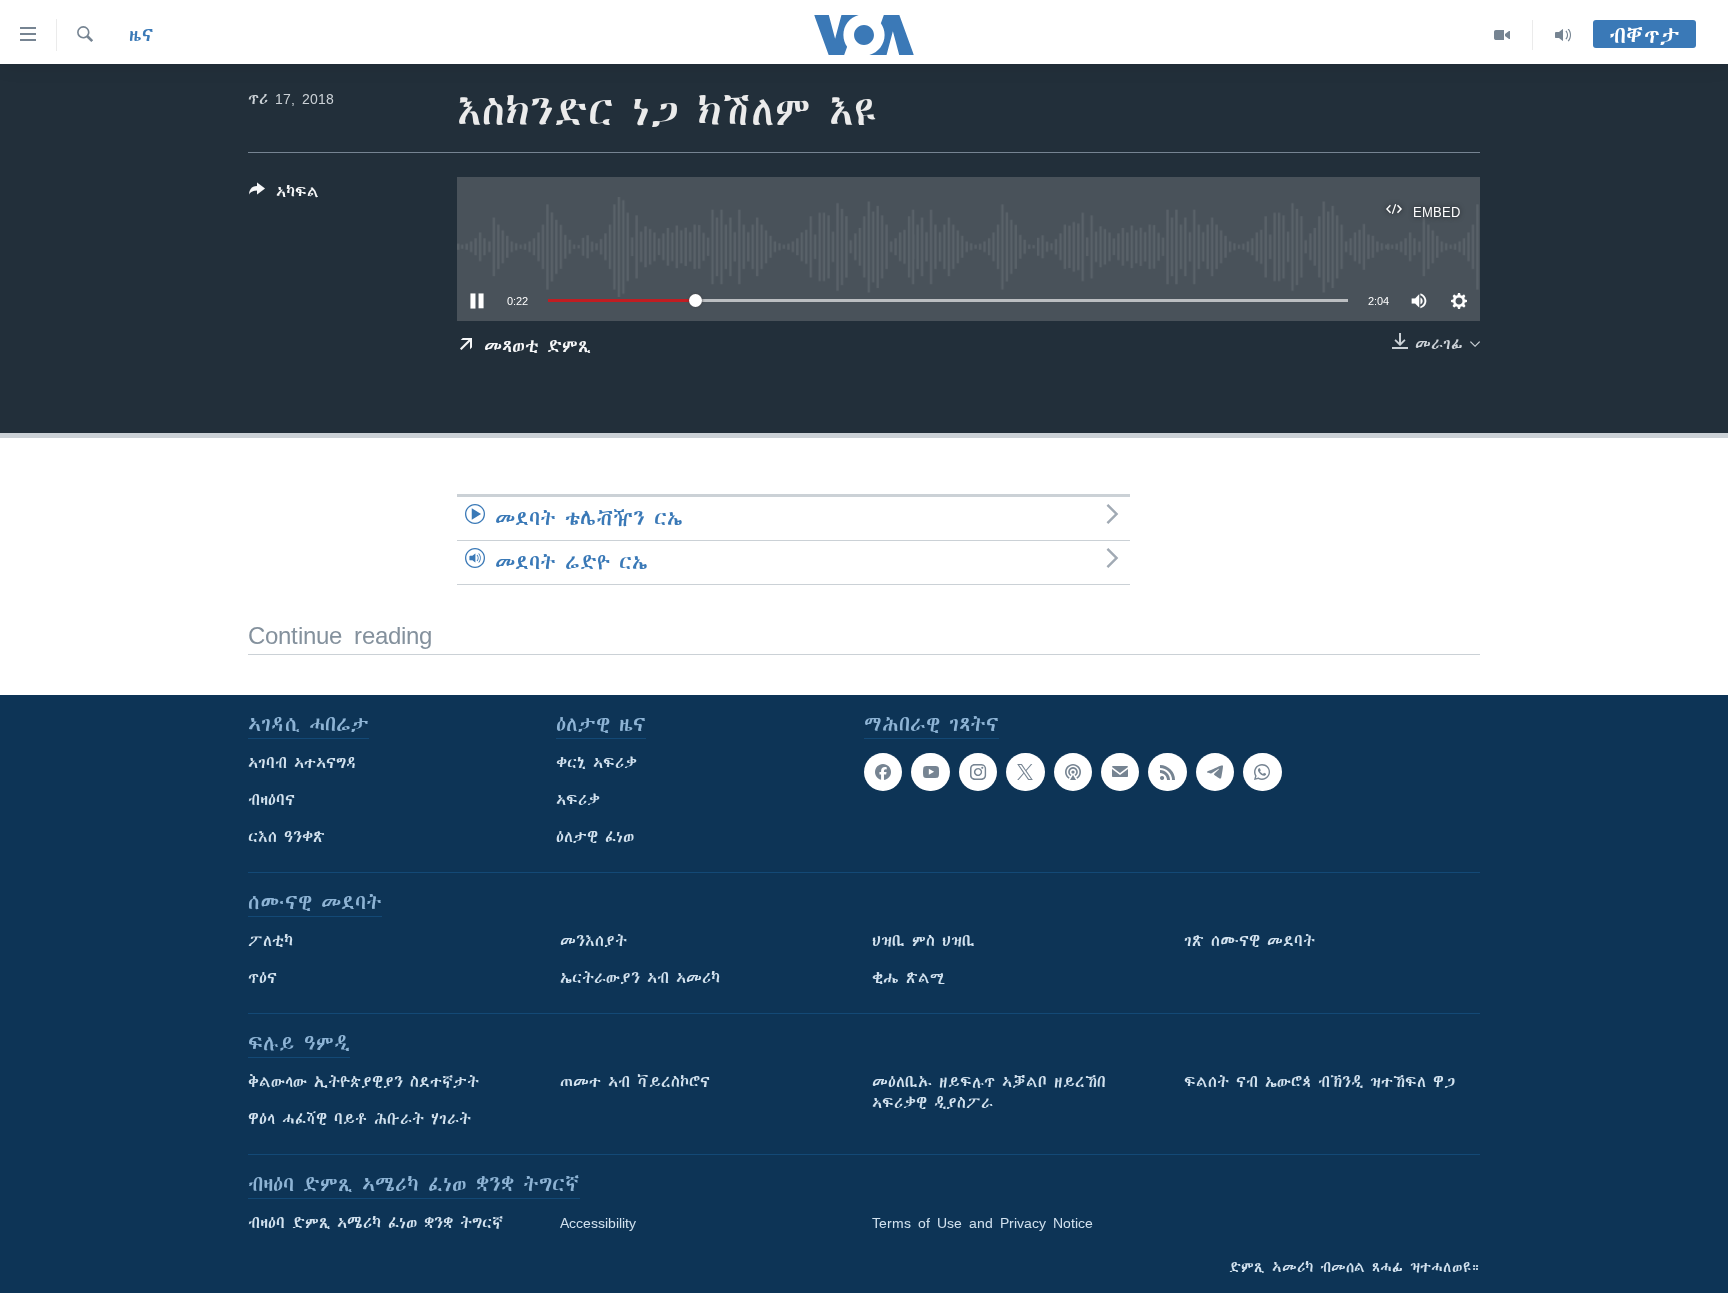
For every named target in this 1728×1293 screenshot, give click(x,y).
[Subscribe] (1120, 772)
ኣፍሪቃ (578, 800)
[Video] (1502, 35)
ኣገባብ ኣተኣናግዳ (302, 763)
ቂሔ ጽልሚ (908, 978)
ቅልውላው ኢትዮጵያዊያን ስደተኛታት (363, 1082)
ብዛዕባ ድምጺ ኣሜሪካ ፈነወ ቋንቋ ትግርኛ (375, 1223)
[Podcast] (1073, 772)
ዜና (141, 35)
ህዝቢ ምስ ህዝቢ (923, 941)
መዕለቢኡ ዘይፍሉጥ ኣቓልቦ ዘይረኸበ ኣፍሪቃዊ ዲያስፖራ (989, 1092)
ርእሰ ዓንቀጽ (286, 837)
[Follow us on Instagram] (978, 772)
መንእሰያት (593, 941)
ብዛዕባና (271, 800)
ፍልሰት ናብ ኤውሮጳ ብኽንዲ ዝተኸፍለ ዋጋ (1319, 1082)
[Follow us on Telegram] (1215, 772)
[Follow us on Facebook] (883, 772)
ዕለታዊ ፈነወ (595, 837)
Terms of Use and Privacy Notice (982, 1223)
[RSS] (1167, 772)
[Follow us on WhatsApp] (1262, 772)
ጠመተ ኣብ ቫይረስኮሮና (635, 1082)
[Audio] (1563, 35)
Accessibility (598, 1223)
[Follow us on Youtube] (930, 772)
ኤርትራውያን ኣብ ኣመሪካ (640, 978)
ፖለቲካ (270, 941)
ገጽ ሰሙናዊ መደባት (1249, 941)
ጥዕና (262, 978)
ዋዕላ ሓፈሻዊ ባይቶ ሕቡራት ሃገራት (359, 1119)
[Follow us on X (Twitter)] (1025, 772)
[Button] (284, 195)
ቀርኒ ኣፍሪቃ (596, 763)
